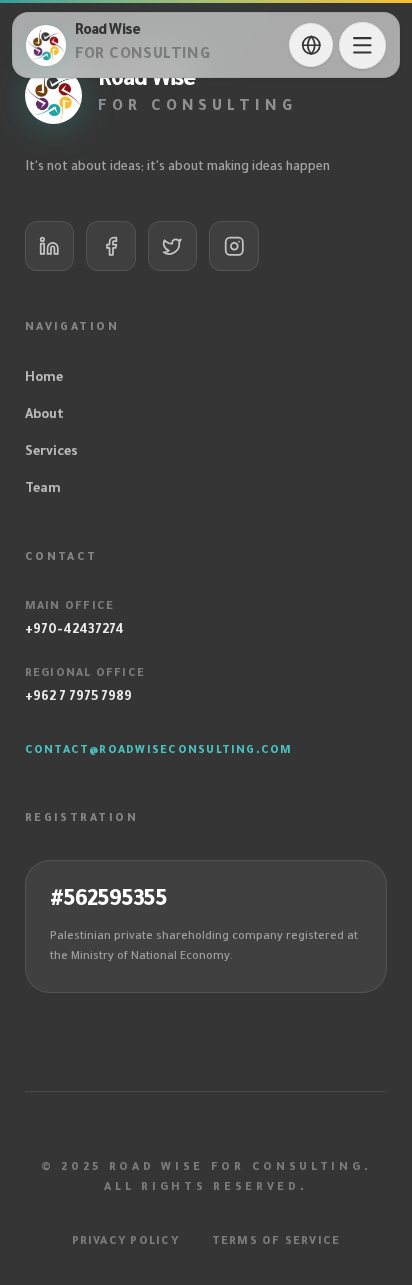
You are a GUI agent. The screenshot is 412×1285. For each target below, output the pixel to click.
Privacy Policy (125, 1242)
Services (51, 453)
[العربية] (311, 45)
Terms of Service (276, 1242)
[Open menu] (362, 45)
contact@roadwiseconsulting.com (159, 751)
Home (44, 379)
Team (43, 490)
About (44, 416)
